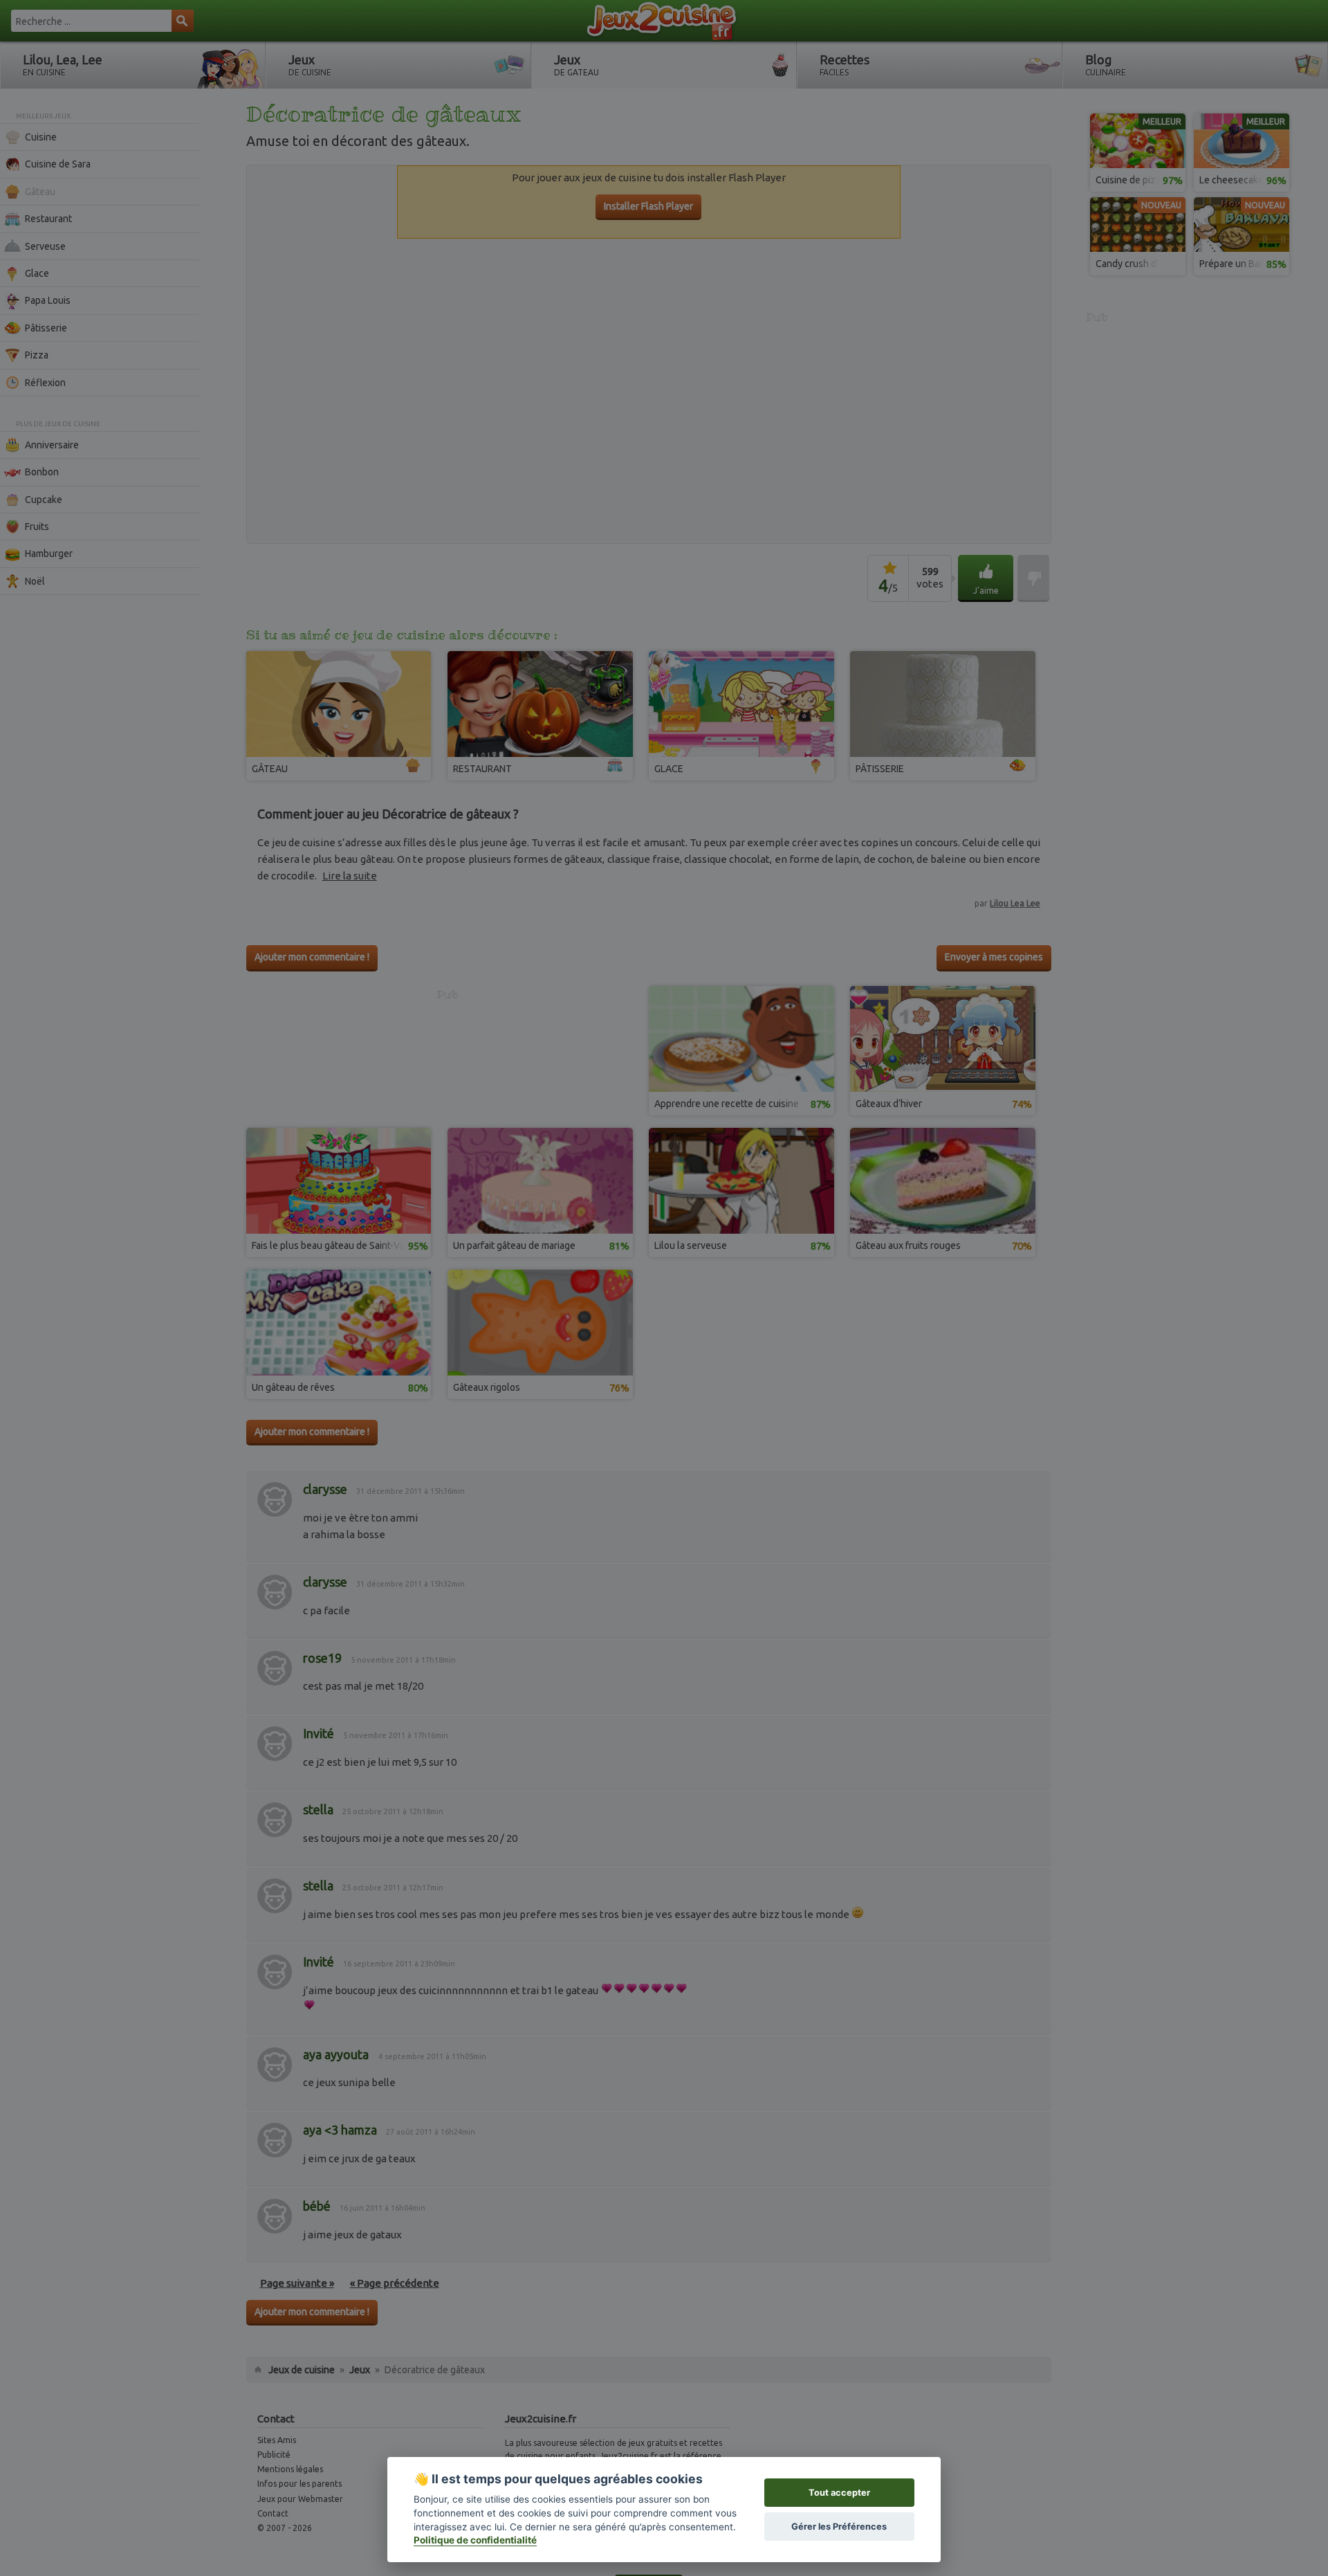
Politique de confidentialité (475, 2540)
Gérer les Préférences (839, 2527)
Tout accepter (839, 2493)
